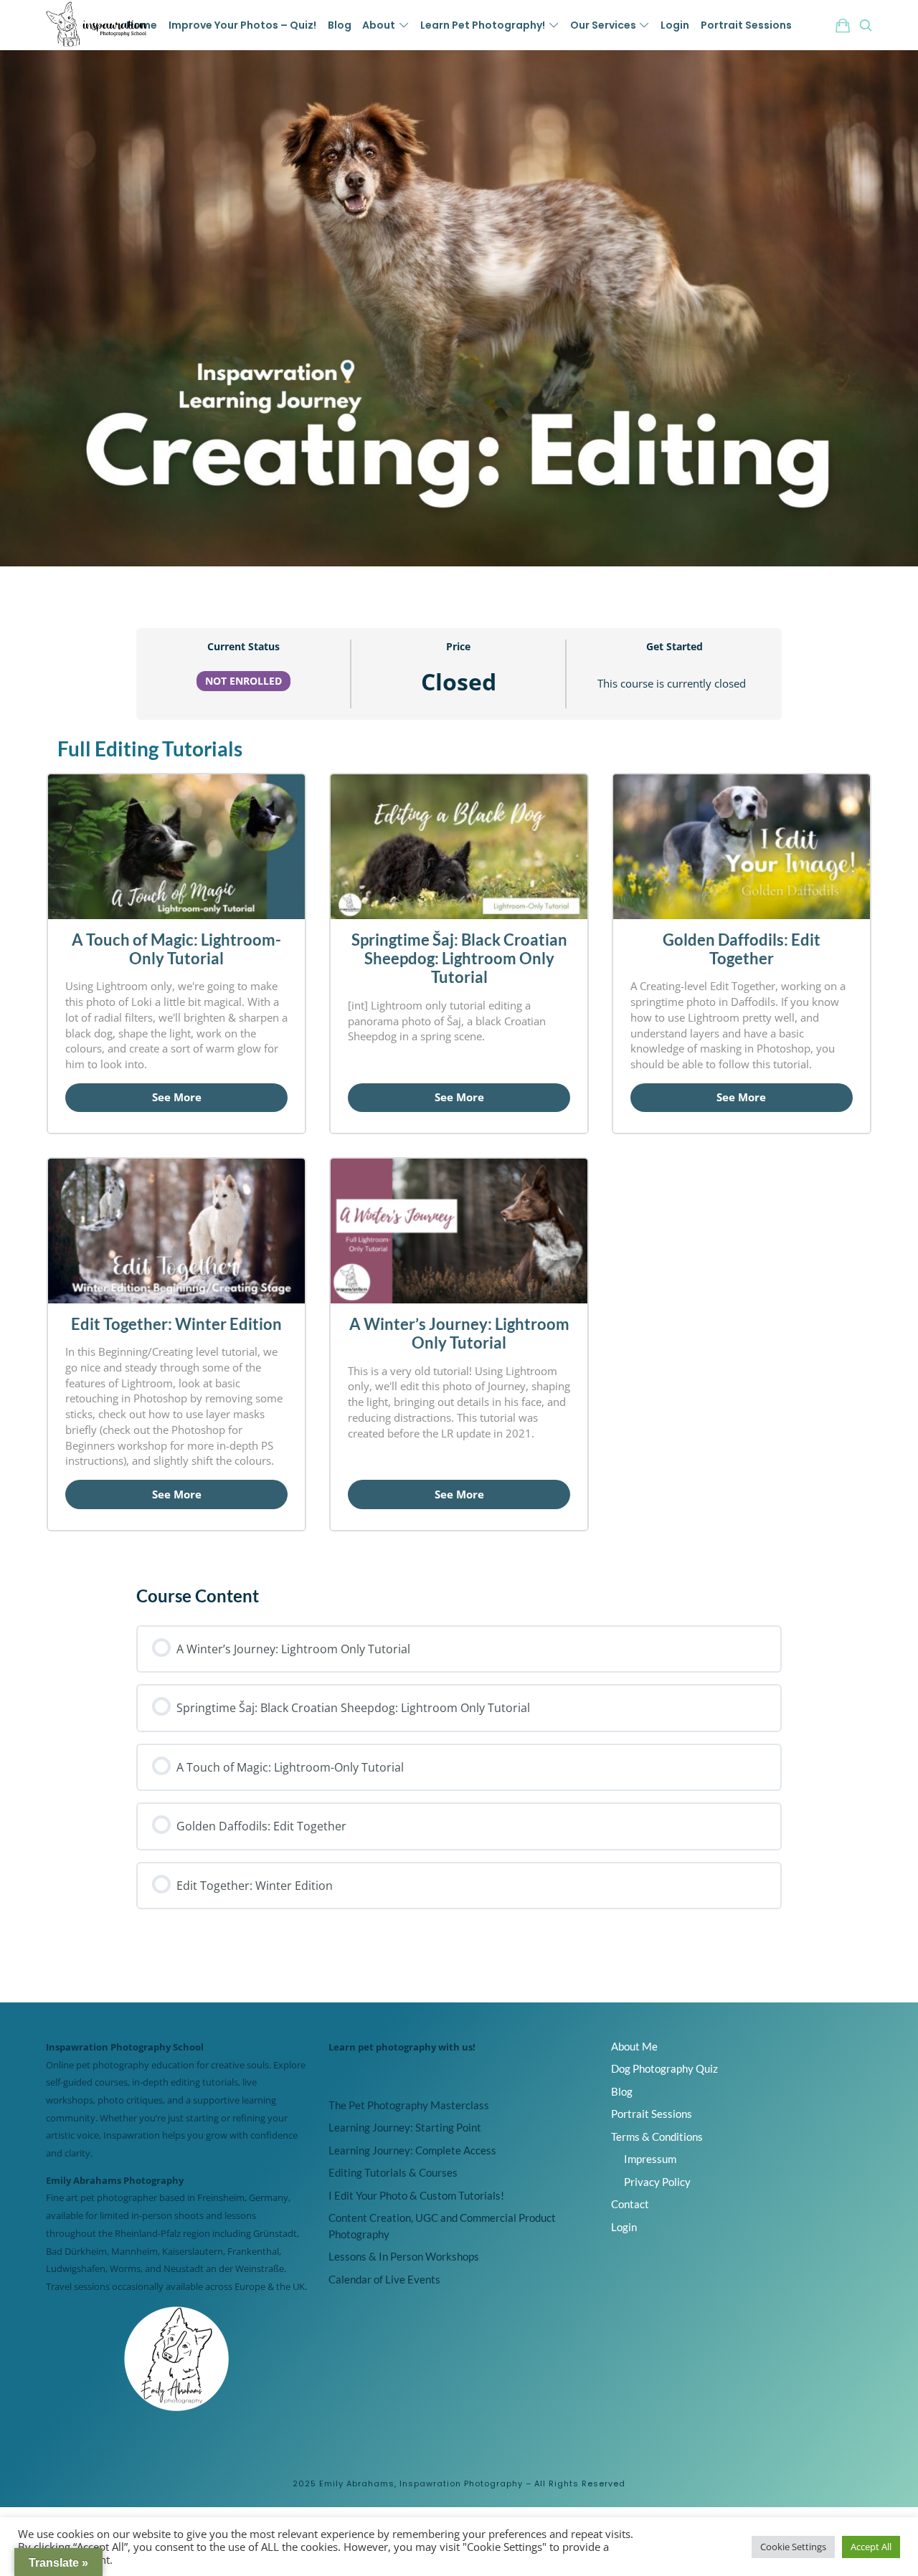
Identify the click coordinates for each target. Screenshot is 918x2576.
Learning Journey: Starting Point (405, 2127)
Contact (630, 2204)
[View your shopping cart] (843, 25)
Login (624, 2227)
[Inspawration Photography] (98, 25)
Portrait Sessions (652, 2114)
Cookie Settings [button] (793, 2547)
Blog (622, 2091)
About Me (634, 2046)
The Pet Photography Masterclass (409, 2105)
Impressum (650, 2159)
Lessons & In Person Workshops (404, 2256)
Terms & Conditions (657, 2137)
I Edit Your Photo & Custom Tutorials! (416, 2195)
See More (177, 1097)
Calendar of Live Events (384, 2279)
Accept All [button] (871, 2547)
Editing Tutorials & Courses (393, 2172)
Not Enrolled (243, 681)
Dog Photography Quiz (664, 2068)
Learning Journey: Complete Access (412, 2150)
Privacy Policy (657, 2182)
